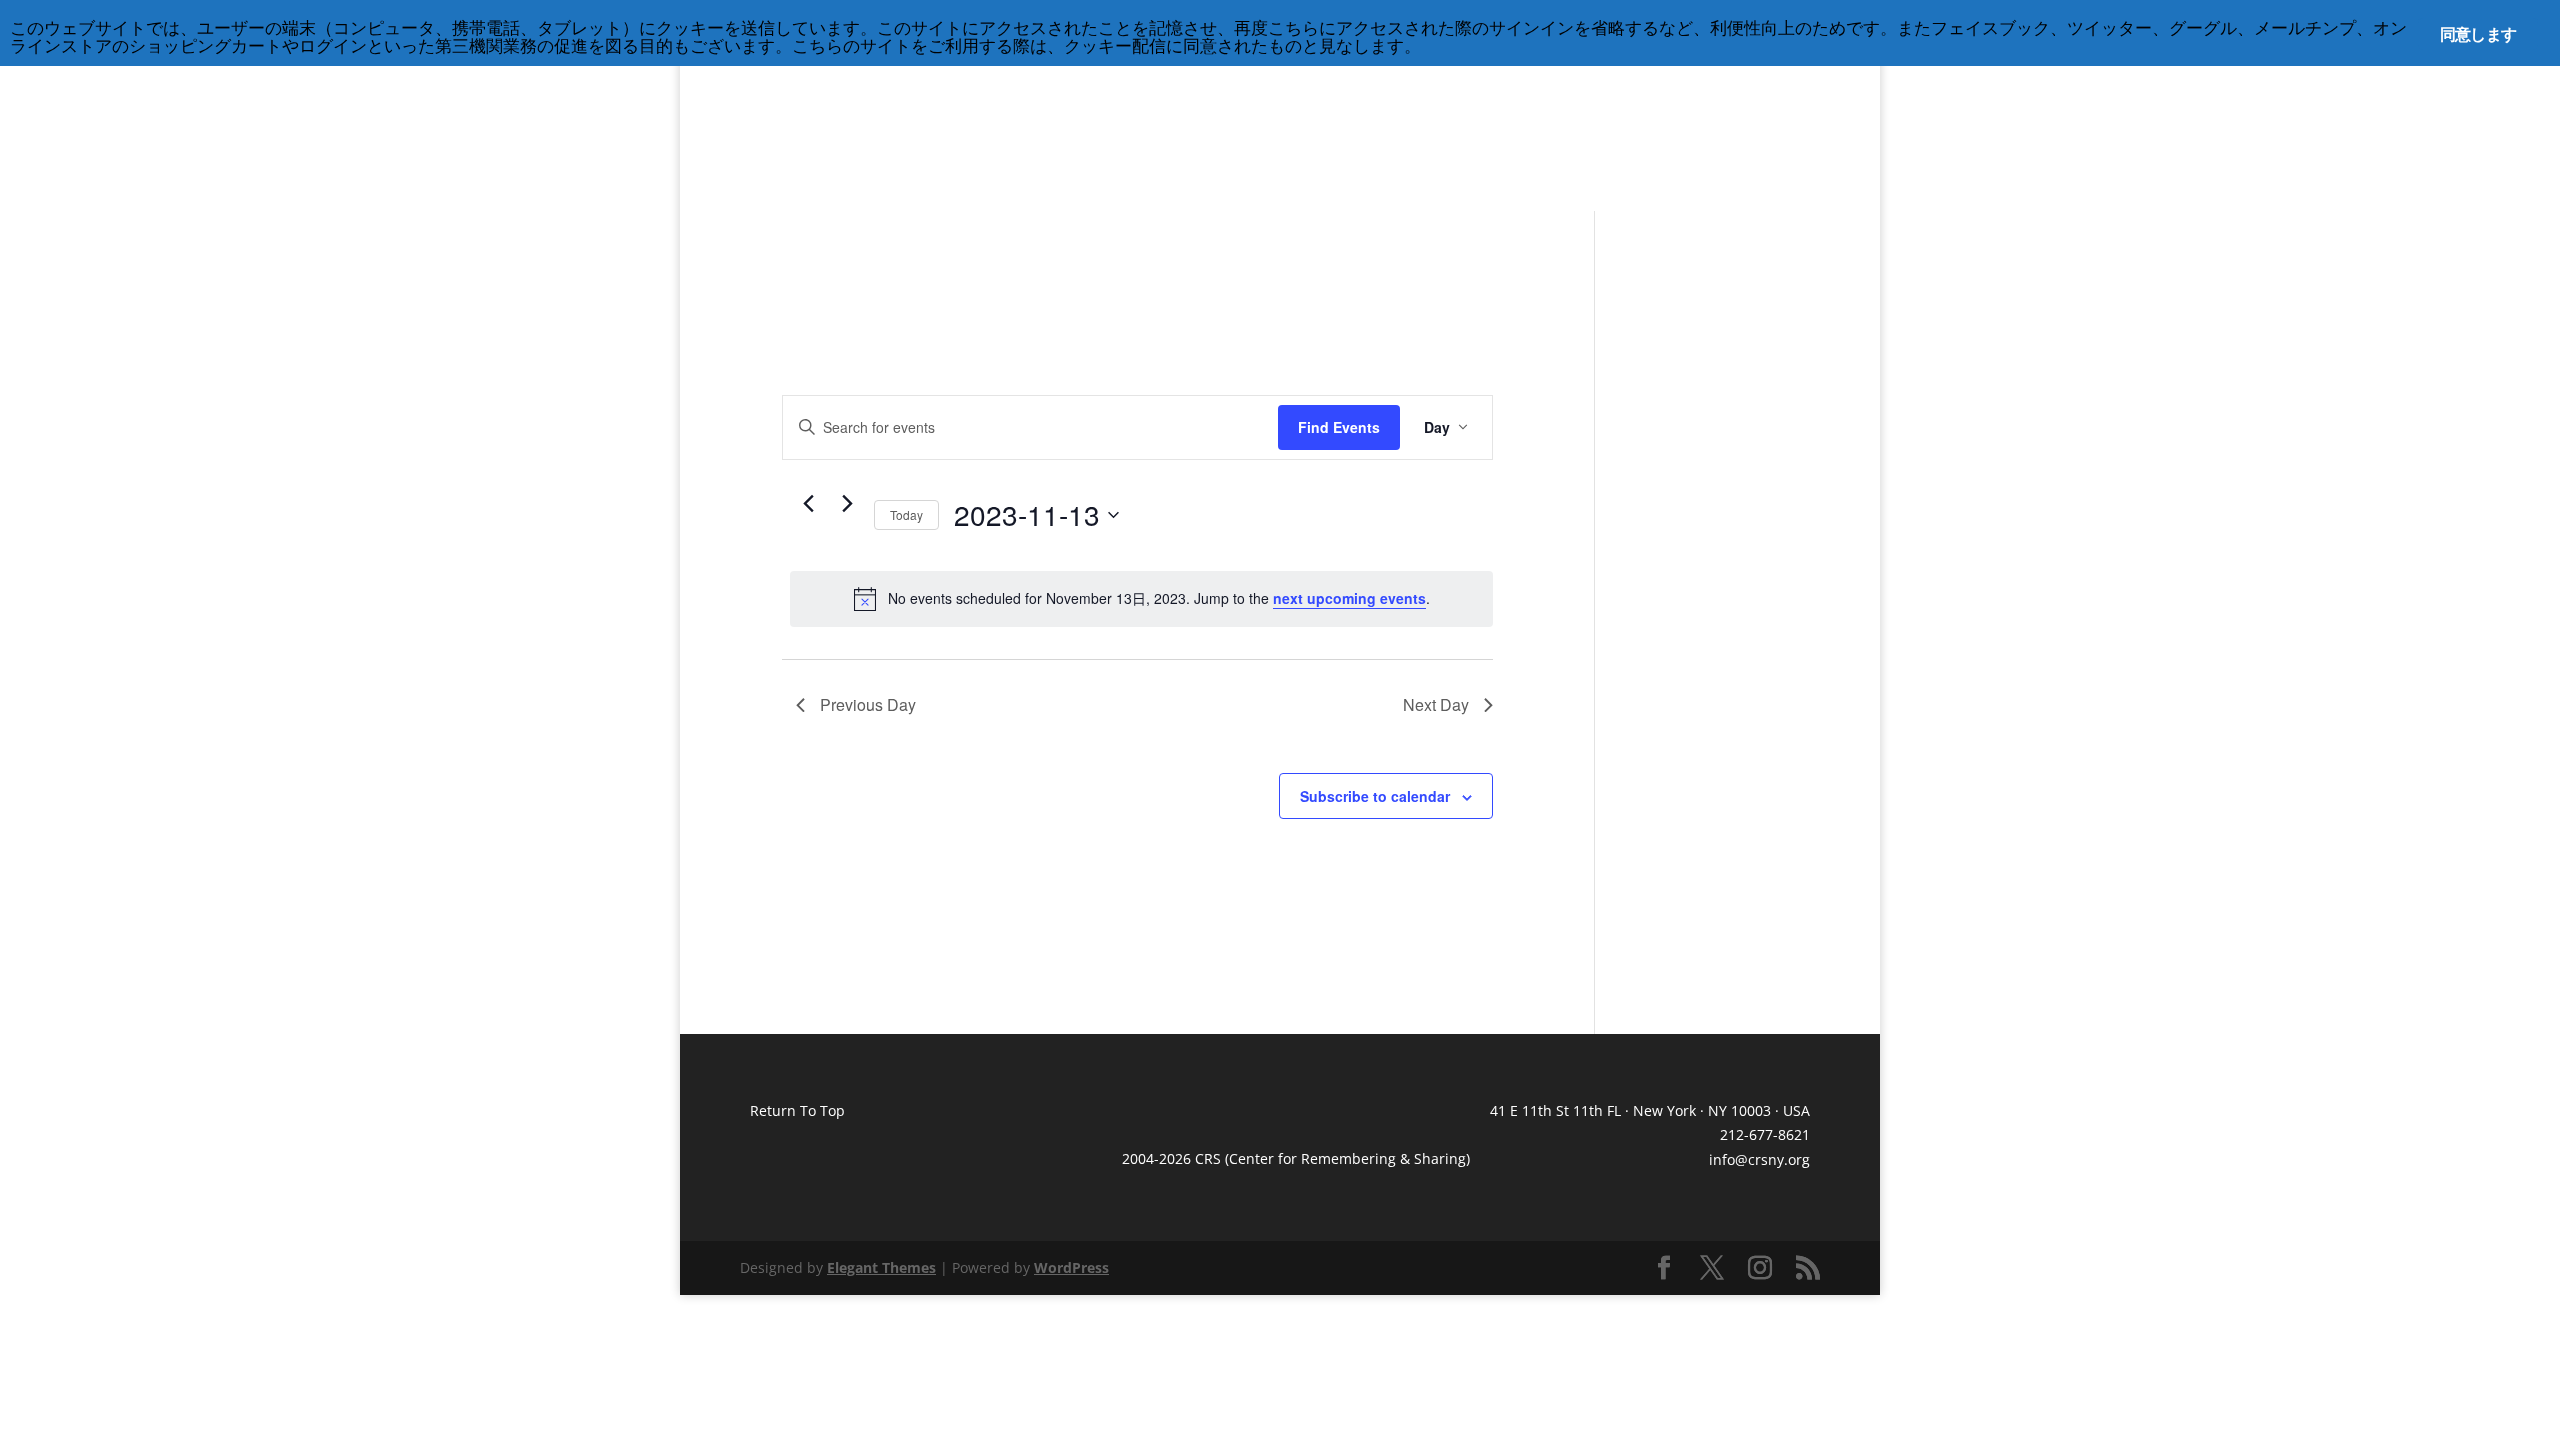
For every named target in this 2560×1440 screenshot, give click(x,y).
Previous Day (868, 704)
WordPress (1071, 1267)
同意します (2478, 34)
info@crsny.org (1759, 1159)
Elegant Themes (881, 1267)
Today (906, 514)
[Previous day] (808, 504)
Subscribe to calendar (1375, 796)
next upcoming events (1349, 598)
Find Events (1339, 427)
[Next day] (847, 504)
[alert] (1141, 599)
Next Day (1436, 704)
